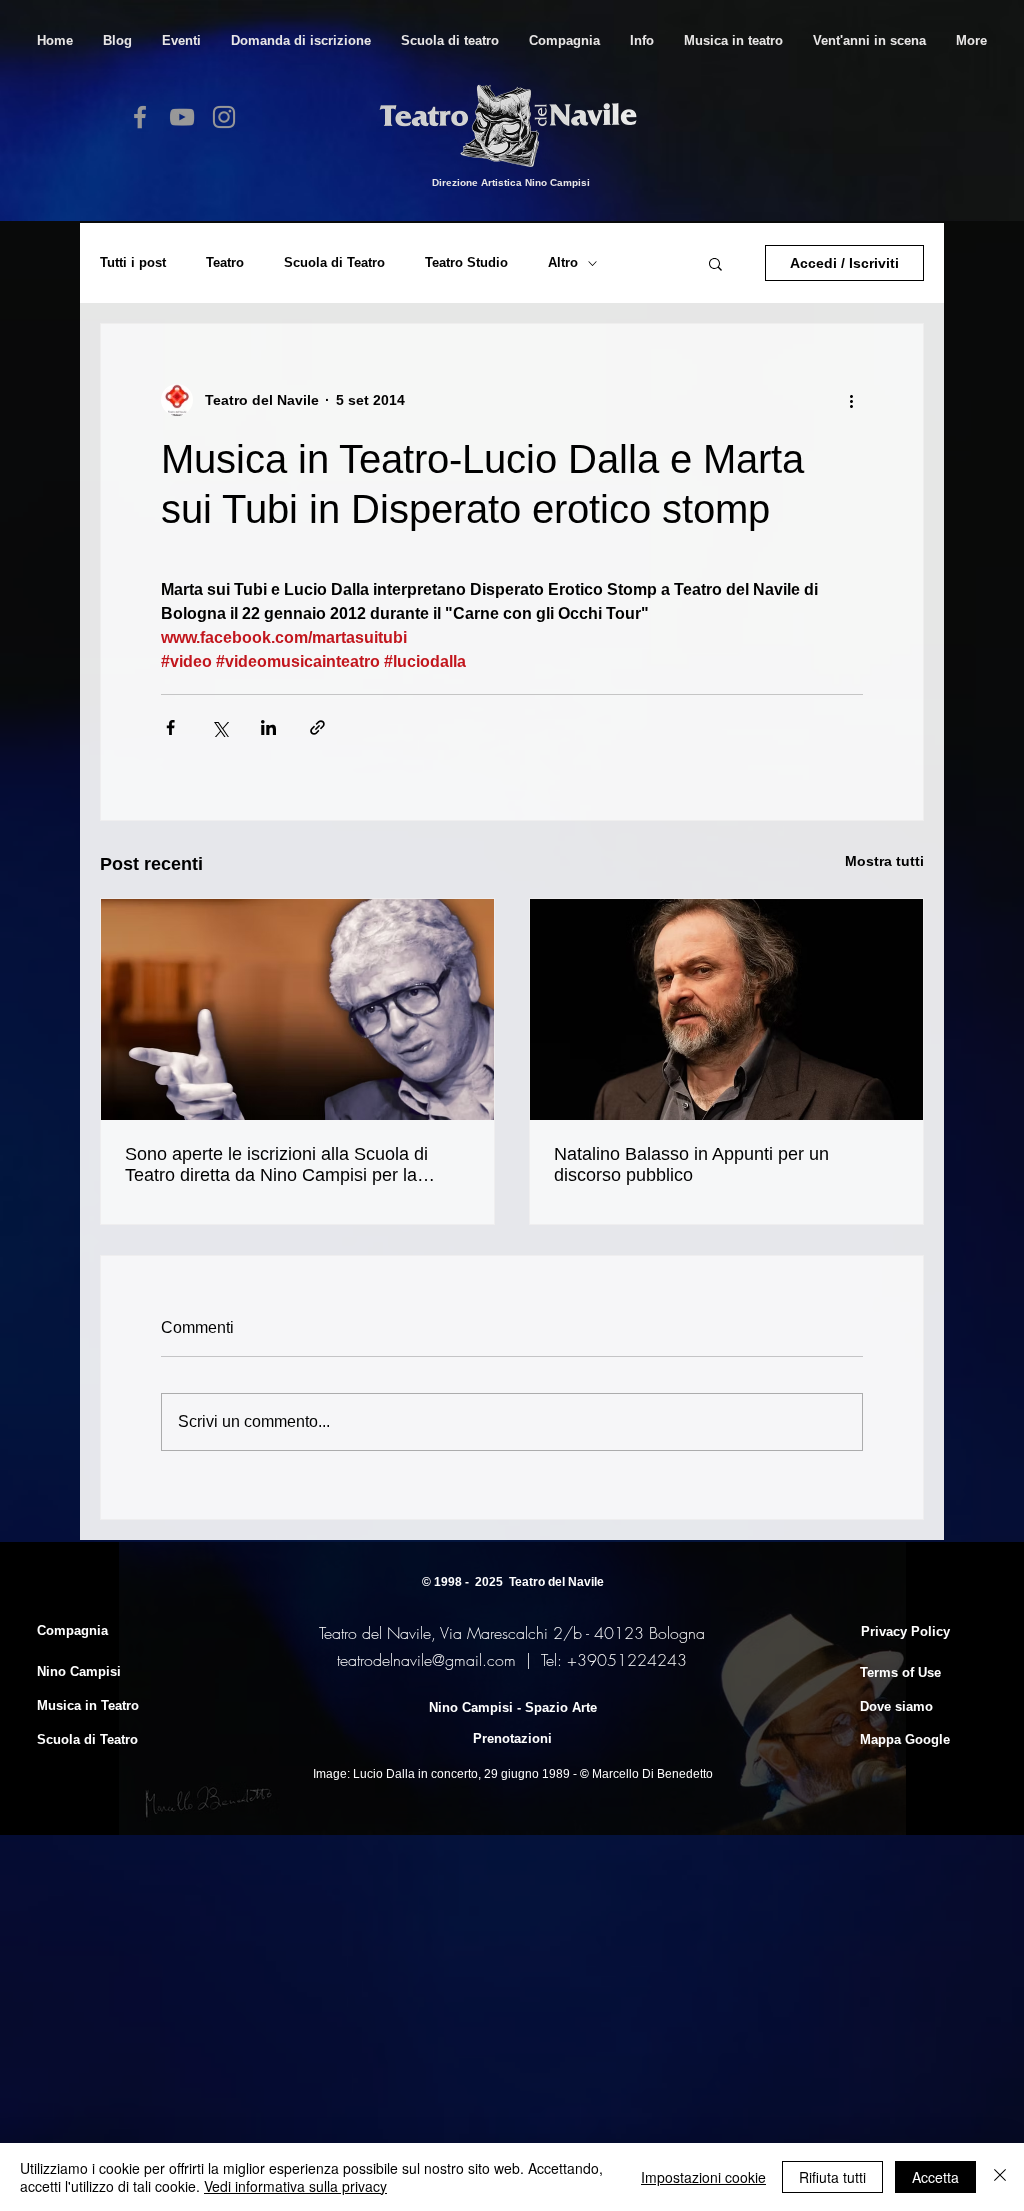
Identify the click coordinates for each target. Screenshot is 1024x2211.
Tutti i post (133, 262)
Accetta (935, 2177)
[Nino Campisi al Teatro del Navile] (297, 1009)
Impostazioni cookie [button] (703, 2177)
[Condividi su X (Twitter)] (219, 727)
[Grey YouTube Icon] (182, 117)
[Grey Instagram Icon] (224, 117)
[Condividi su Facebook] (170, 727)
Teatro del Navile (556, 1582)
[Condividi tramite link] (317, 727)
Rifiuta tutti (832, 2177)
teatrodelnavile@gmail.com (426, 1660)
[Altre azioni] (851, 400)
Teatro (225, 262)
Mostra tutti (884, 861)
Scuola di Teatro (334, 262)
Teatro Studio (466, 262)
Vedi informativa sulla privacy (295, 2186)
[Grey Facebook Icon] (140, 117)
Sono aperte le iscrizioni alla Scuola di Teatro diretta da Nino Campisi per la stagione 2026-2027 (276, 1165)
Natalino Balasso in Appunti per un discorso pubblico (691, 1164)
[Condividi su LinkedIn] (268, 727)
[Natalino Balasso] (726, 1009)
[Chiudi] (1000, 2177)
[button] (450, 40)
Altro (563, 262)
